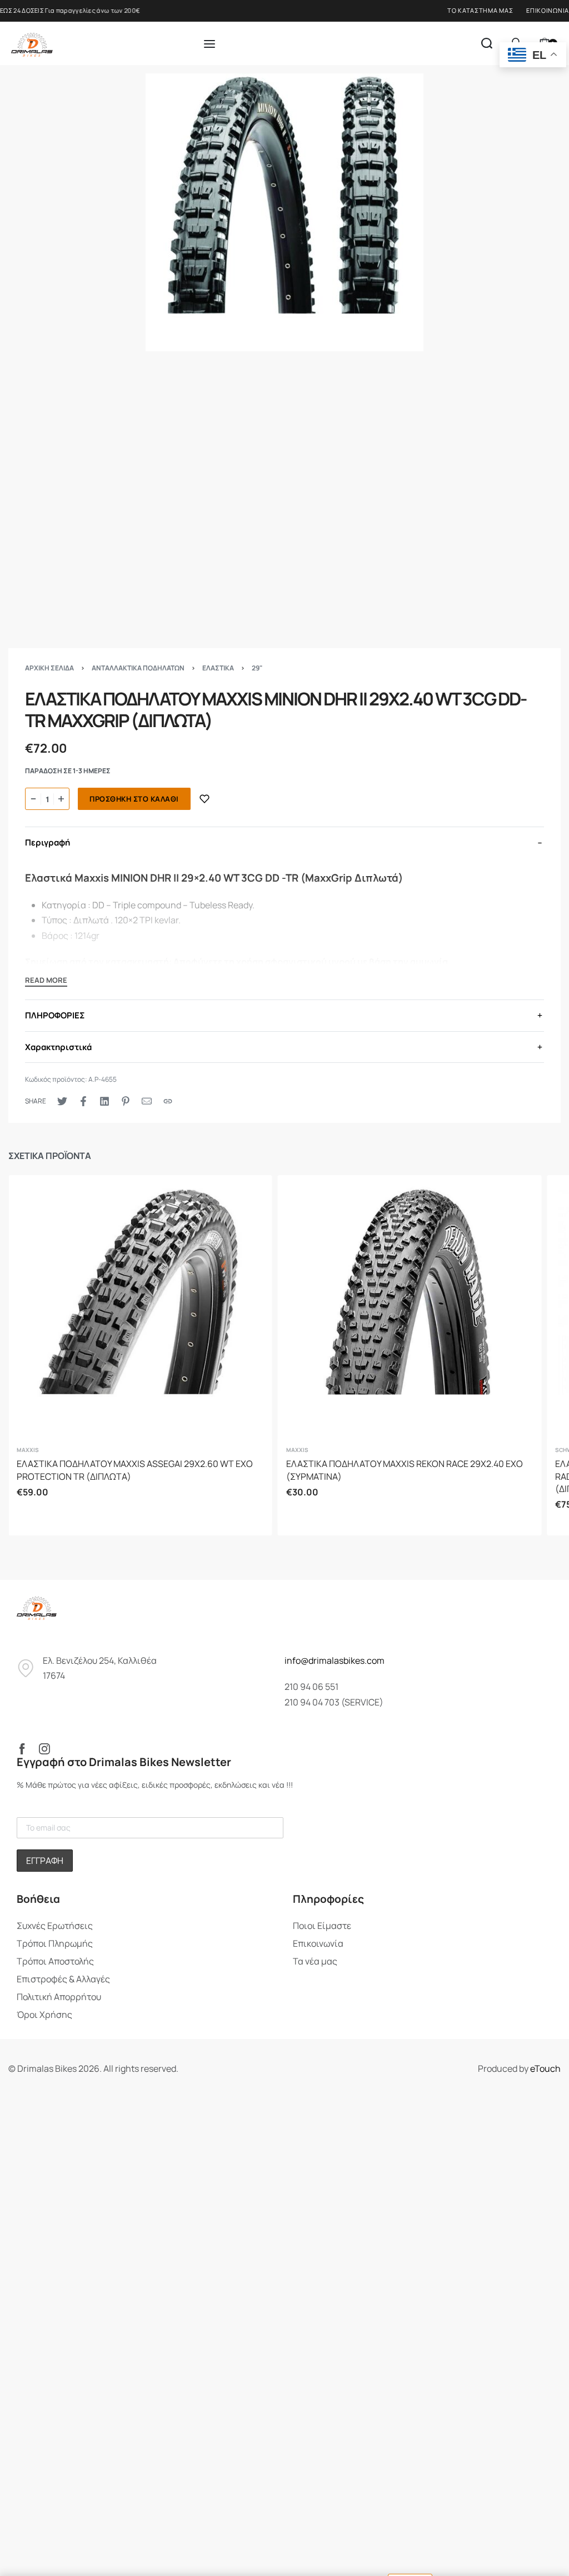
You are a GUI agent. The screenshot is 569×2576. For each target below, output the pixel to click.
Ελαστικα (218, 668)
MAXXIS (28, 1450)
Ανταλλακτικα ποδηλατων (138, 668)
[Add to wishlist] (204, 799)
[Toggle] (46, 982)
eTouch (545, 2068)
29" (257, 668)
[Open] (209, 44)
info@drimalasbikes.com (335, 1660)
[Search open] (487, 43)
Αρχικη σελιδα (49, 668)
